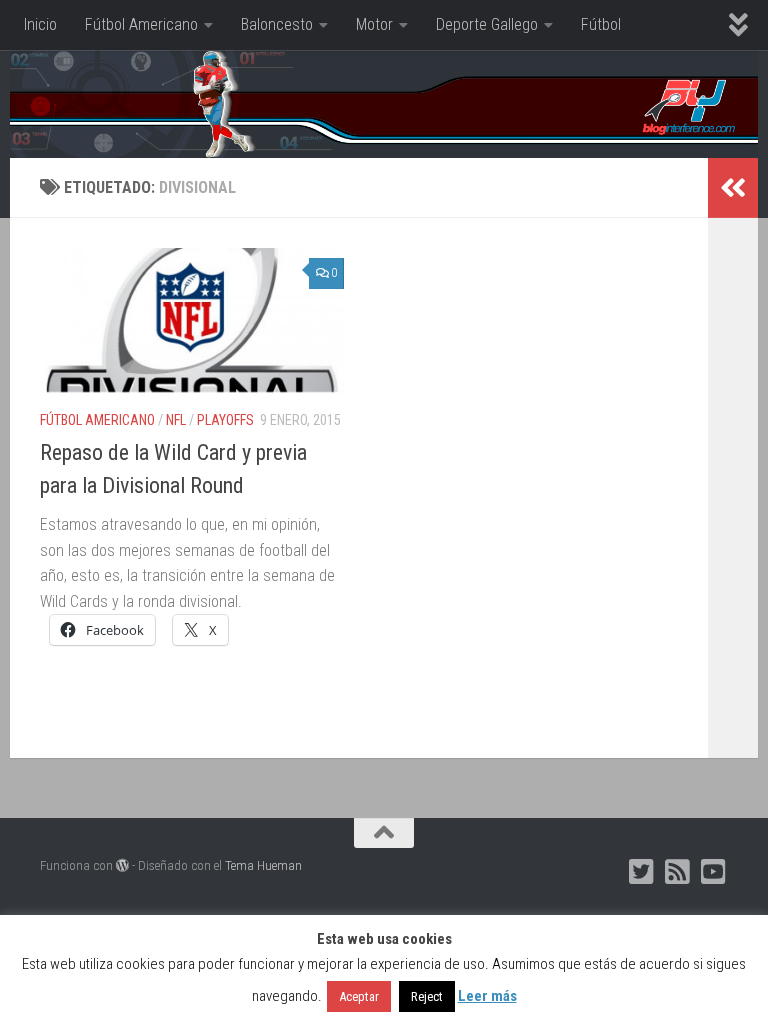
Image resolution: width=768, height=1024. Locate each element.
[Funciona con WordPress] (122, 865)
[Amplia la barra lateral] (733, 188)
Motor (374, 24)
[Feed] (678, 872)
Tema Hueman (263, 865)
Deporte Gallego (487, 24)
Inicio (40, 24)
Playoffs (225, 420)
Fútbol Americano (141, 24)
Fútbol (601, 24)
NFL (176, 420)
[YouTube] (714, 872)
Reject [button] (427, 996)
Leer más (487, 996)
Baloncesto (277, 24)
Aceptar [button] (359, 996)
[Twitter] (642, 872)
